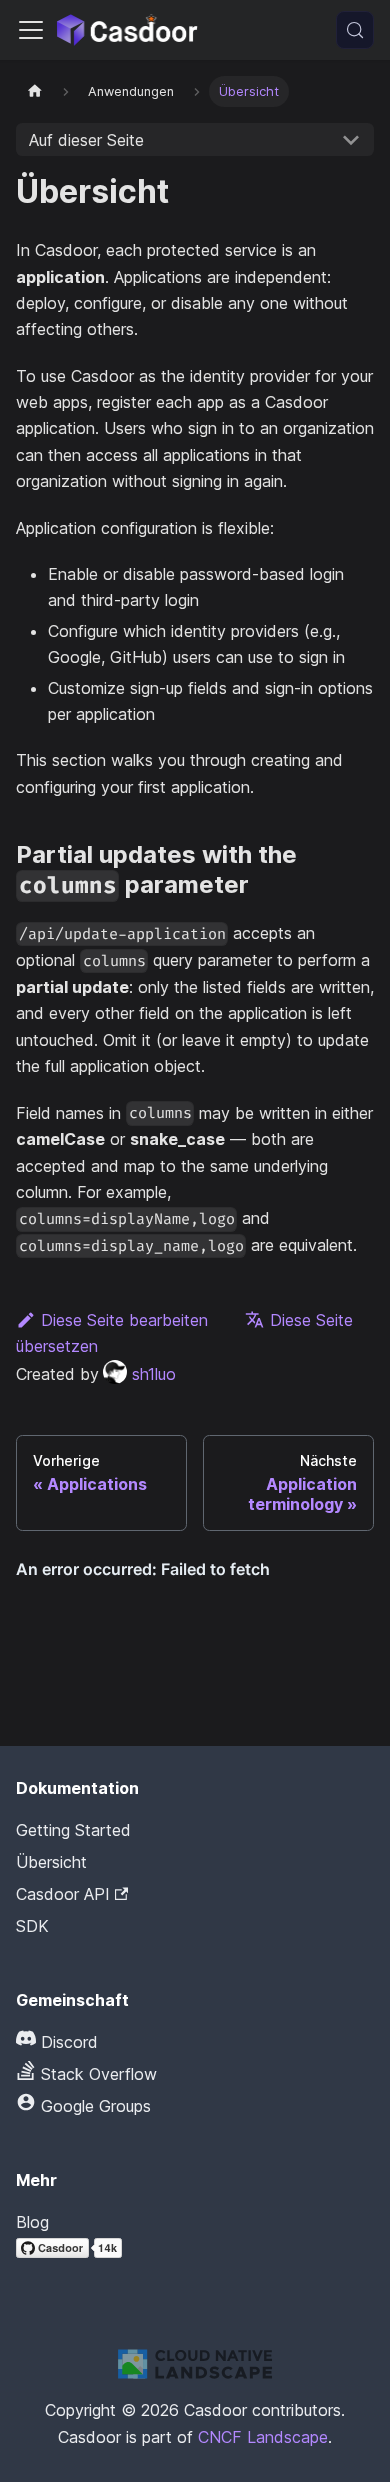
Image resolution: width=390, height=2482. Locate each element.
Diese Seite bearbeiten (124, 1320)
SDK (32, 1926)
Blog (32, 2222)
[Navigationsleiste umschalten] (31, 30)
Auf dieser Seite (86, 140)
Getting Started (73, 1830)
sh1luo (154, 1374)
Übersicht (51, 1862)
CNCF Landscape (263, 2437)
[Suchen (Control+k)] (355, 30)
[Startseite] (35, 91)
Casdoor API (63, 1894)
